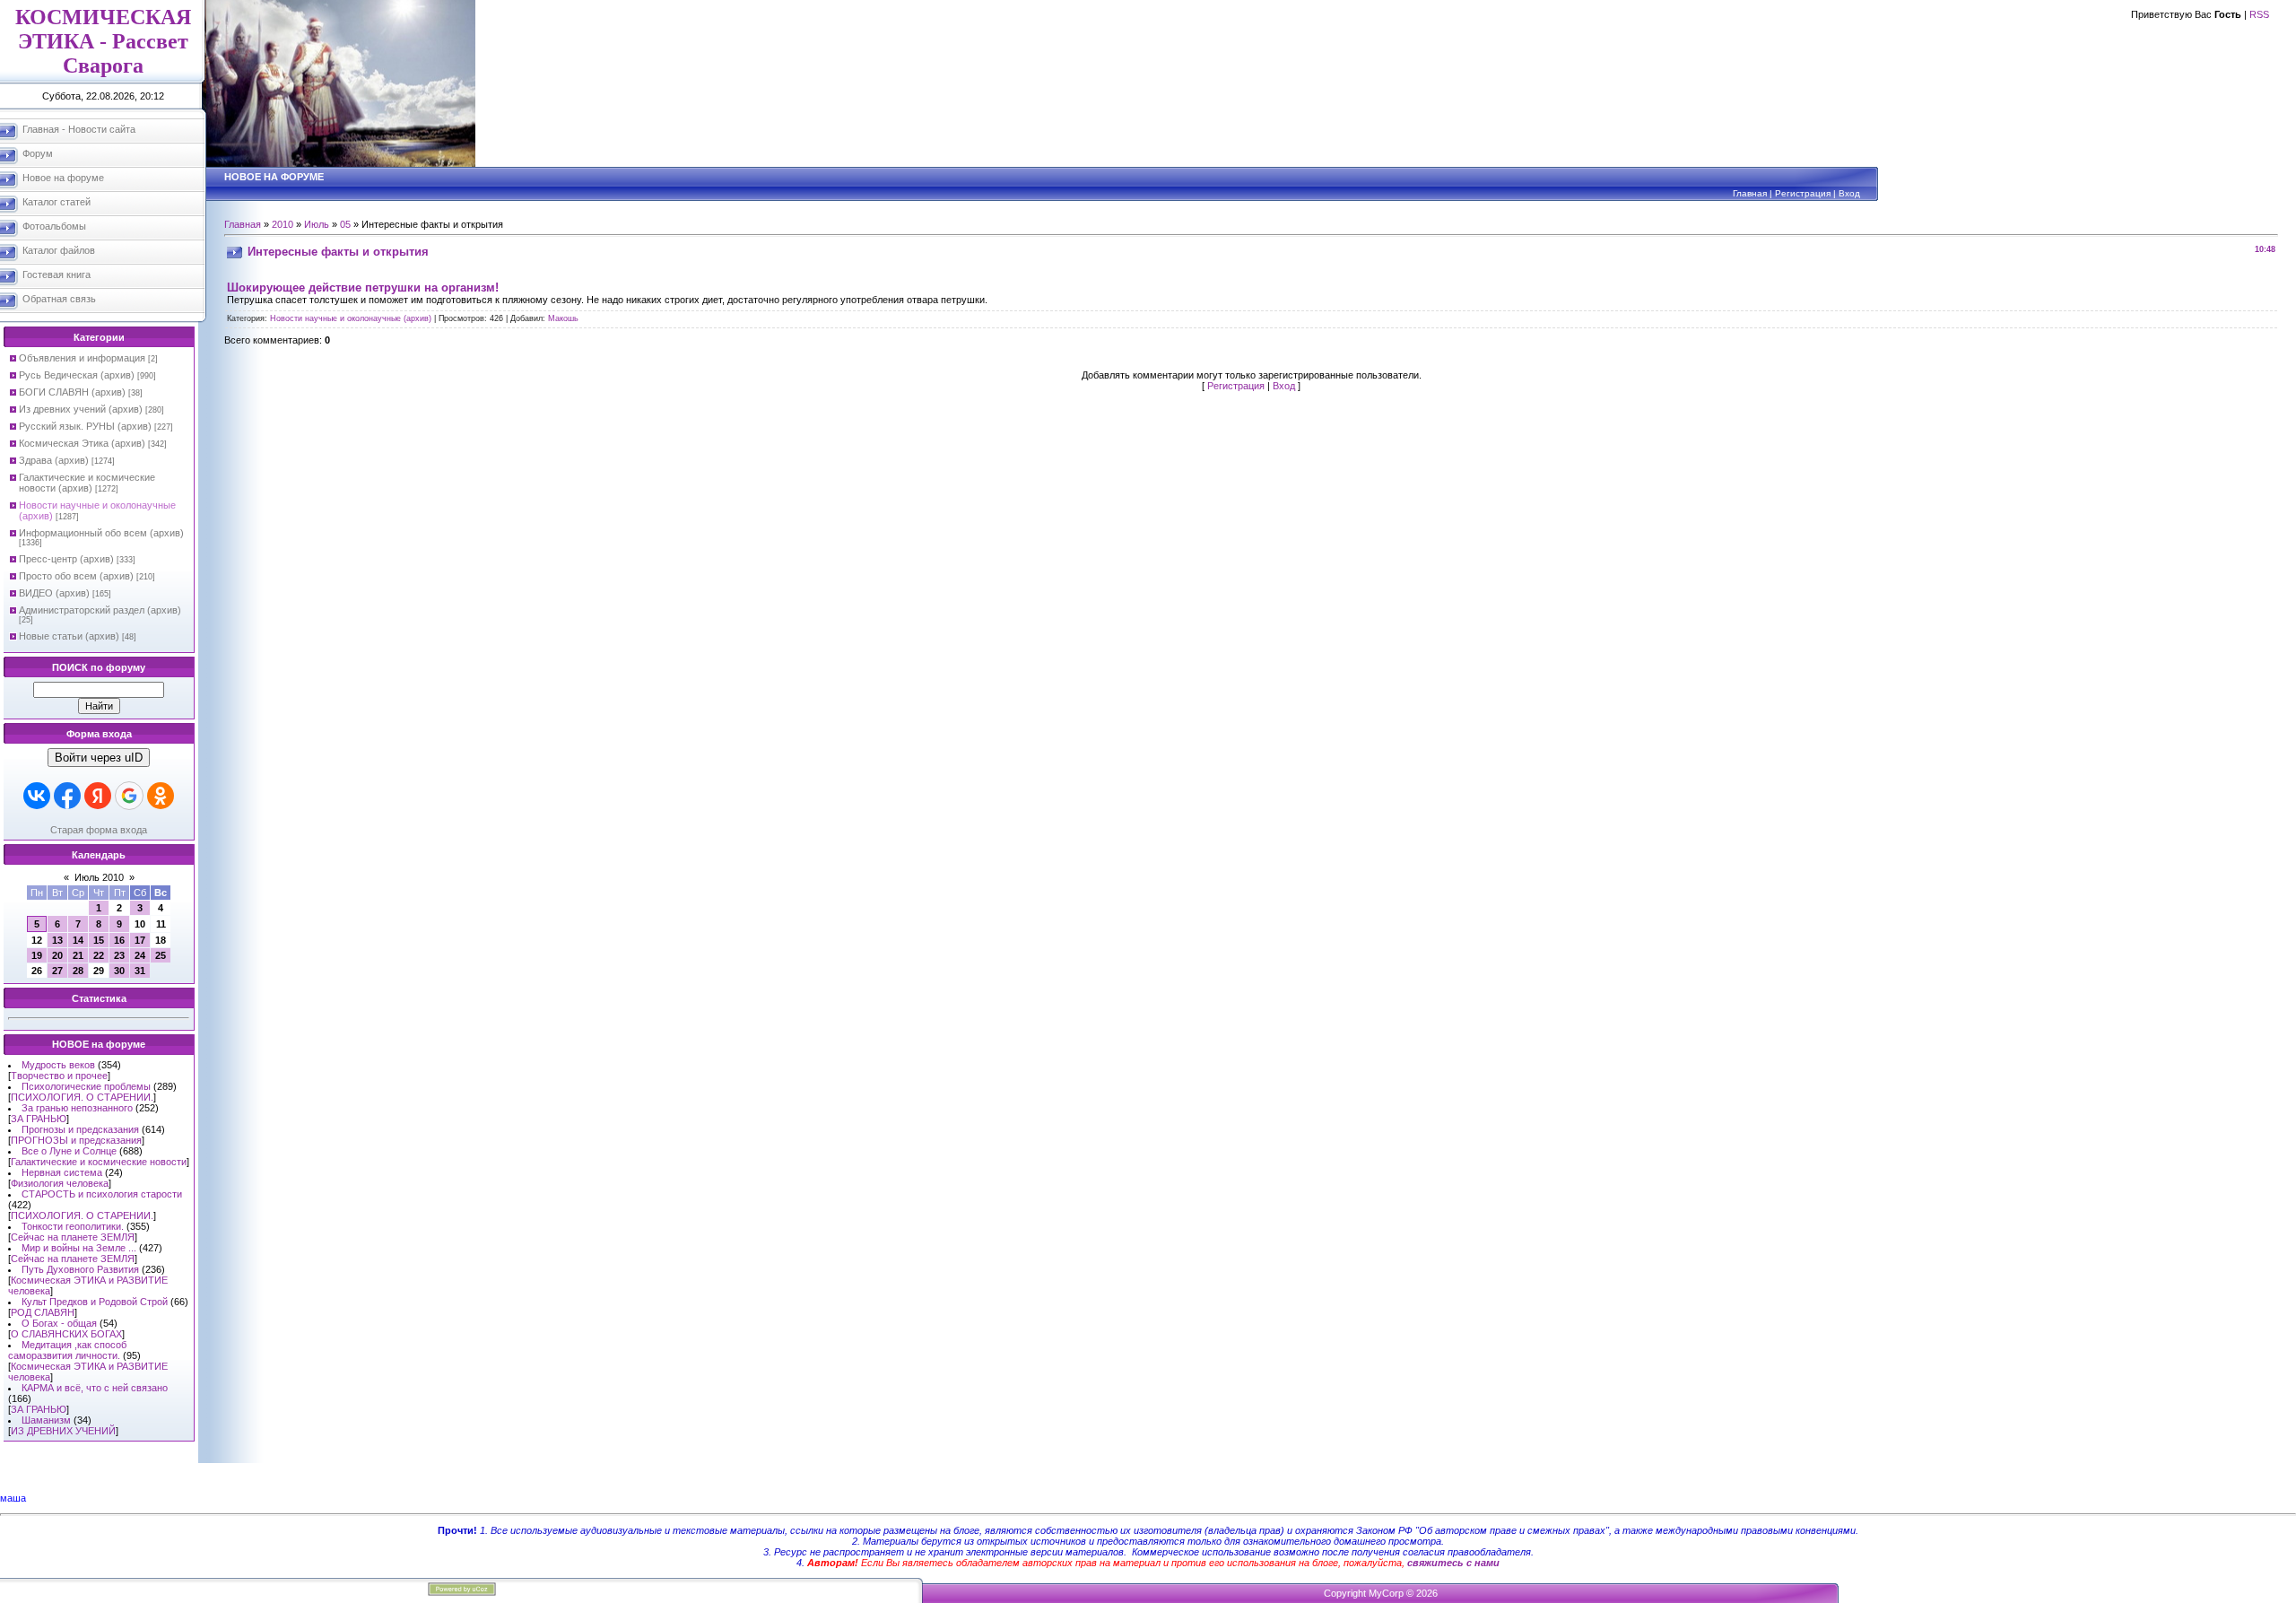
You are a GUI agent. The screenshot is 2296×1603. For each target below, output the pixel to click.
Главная (1750, 193)
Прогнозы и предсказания (80, 1129)
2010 (283, 224)
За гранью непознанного (77, 1108)
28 (78, 971)
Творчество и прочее (59, 1076)
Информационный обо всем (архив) (101, 533)
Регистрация (1803, 193)
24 (140, 955)
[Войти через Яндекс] (98, 796)
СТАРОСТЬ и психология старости (102, 1194)
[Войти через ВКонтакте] (37, 796)
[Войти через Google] (129, 796)
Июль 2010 (99, 877)
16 (119, 940)
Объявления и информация (82, 358)
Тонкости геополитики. (73, 1226)
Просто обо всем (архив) (76, 576)
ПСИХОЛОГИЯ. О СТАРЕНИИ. (82, 1097)
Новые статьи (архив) (69, 636)
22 (99, 955)
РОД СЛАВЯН (43, 1312)
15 (99, 940)
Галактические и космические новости (99, 1162)
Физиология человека (60, 1183)
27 (57, 971)
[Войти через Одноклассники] (161, 796)
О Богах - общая (59, 1323)
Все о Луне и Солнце (69, 1151)
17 (140, 940)
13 (57, 940)
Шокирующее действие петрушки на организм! (363, 287)
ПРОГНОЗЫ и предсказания (76, 1140)
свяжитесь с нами (1453, 1563)
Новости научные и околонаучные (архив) (351, 318)
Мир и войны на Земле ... (79, 1248)
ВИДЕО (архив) (54, 593)
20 (57, 955)
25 (161, 955)
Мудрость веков (58, 1065)
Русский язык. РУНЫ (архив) (85, 426)
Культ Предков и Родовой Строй (95, 1302)
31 (140, 971)
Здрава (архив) (54, 460)
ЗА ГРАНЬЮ (39, 1119)
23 (119, 955)
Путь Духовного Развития (80, 1269)
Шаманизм (46, 1420)
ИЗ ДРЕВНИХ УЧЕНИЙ (63, 1431)
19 (37, 955)
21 (78, 955)
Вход (1849, 193)
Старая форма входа (99, 830)
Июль (317, 224)
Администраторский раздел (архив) (100, 610)
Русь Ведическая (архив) (77, 375)
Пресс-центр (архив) (66, 559)
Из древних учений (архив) (81, 409)
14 (78, 940)
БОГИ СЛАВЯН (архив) (72, 392)
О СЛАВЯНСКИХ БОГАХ (66, 1334)
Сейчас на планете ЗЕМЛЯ (73, 1237)
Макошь (563, 318)
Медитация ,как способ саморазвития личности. (67, 1350)
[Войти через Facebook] (67, 796)
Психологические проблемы (86, 1086)
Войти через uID (99, 758)
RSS (2259, 14)
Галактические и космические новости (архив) (87, 483)
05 (345, 224)
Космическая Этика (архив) (82, 443)
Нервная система (62, 1172)
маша (13, 1498)
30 (119, 971)
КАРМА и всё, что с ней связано (95, 1388)
